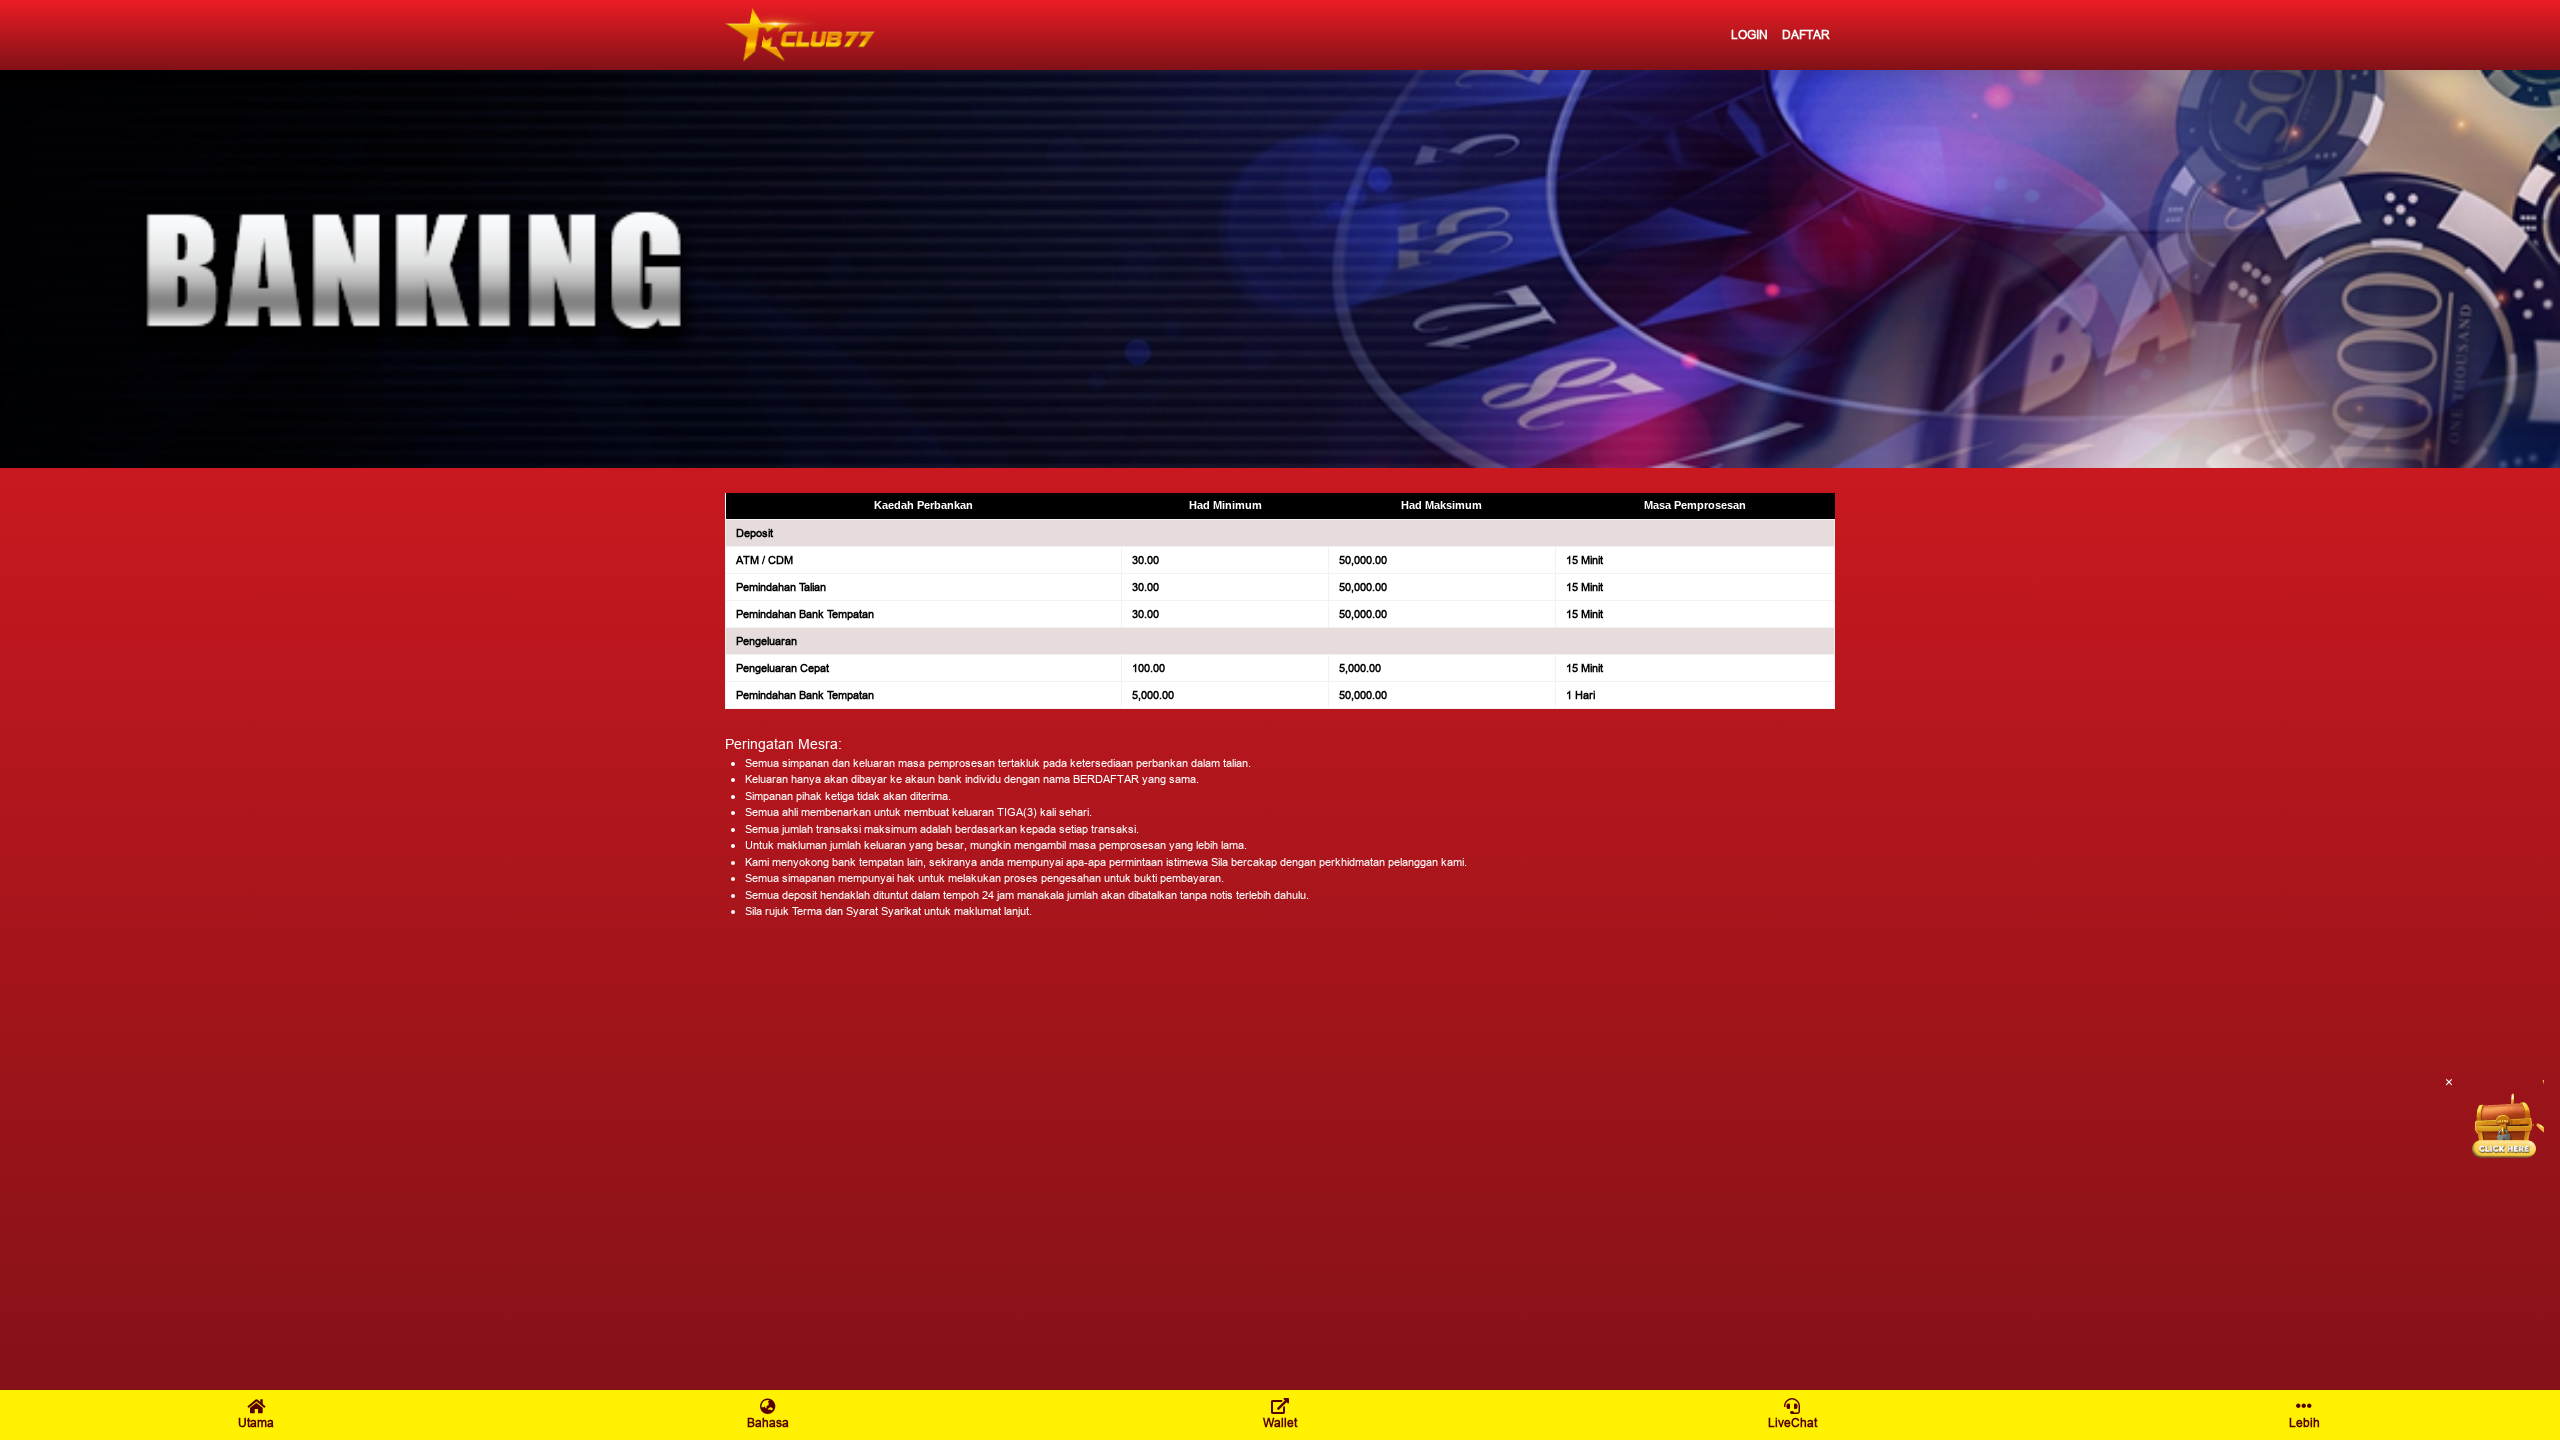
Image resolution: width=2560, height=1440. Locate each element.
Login (1749, 34)
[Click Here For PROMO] (2504, 1120)
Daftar (1806, 34)
